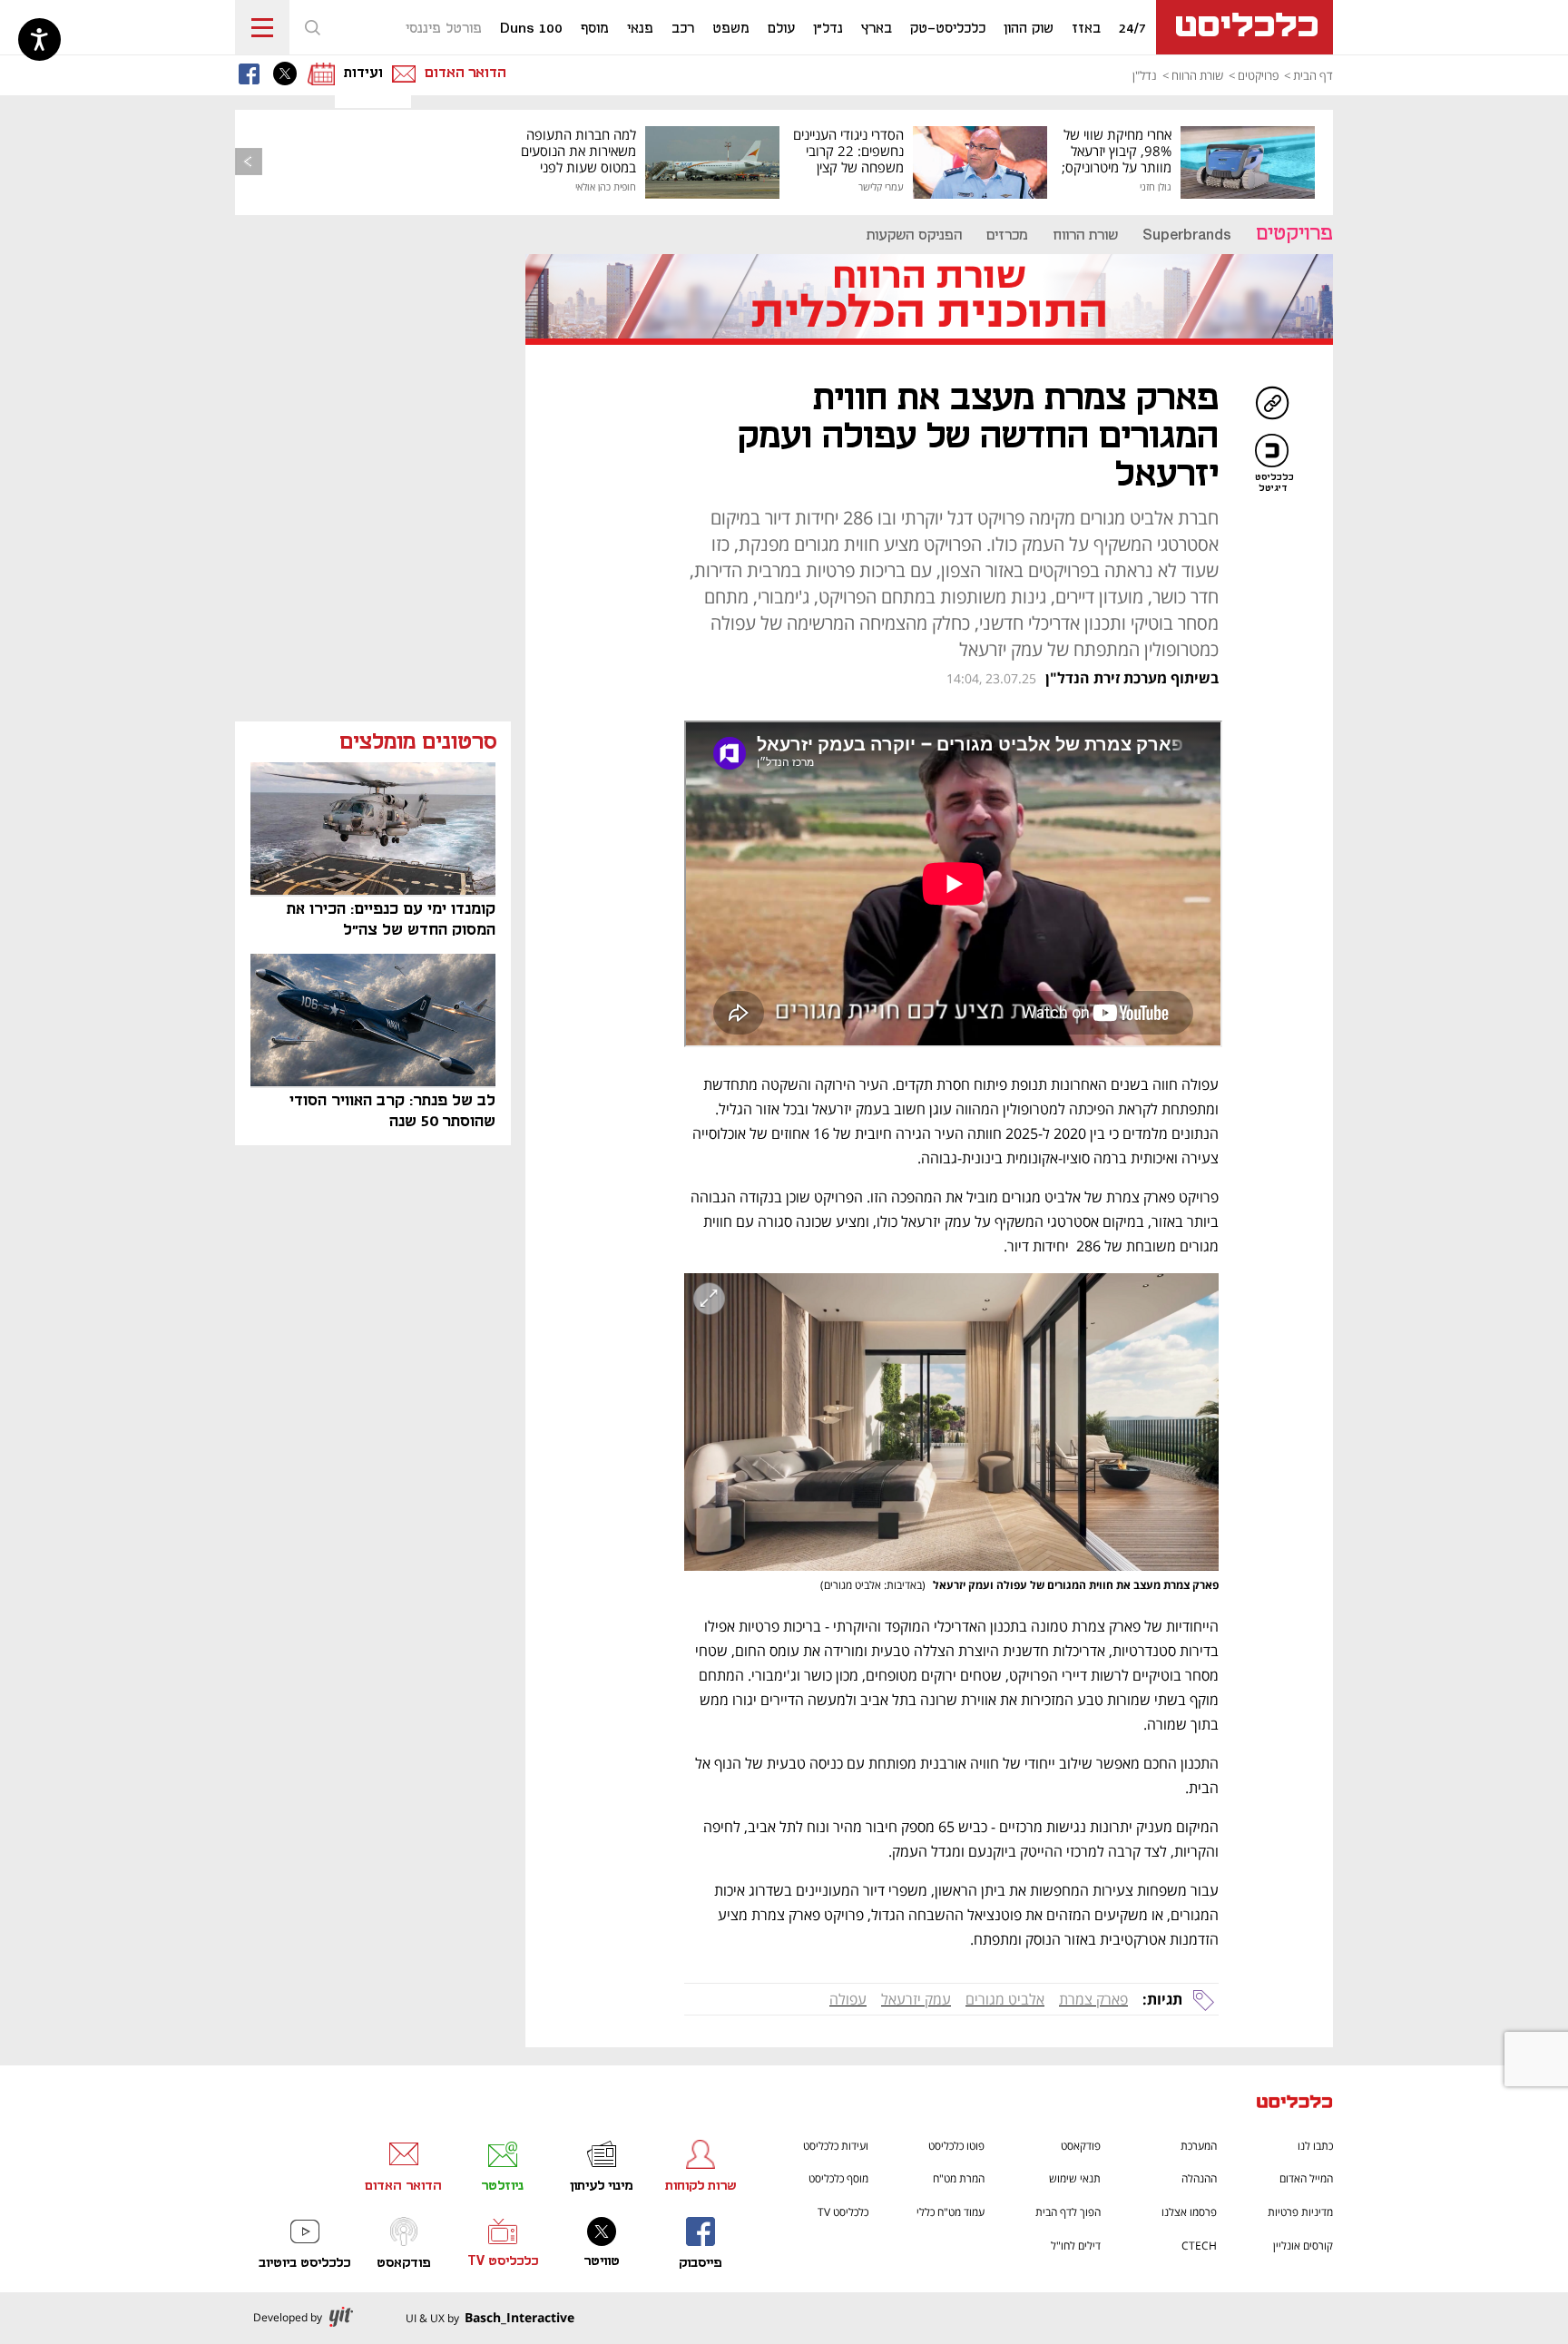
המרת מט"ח (959, 2178)
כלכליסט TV (843, 2212)
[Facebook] (253, 74)
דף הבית (1313, 75)
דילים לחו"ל (1076, 2246)
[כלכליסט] (1295, 2104)
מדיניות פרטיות (1300, 2212)
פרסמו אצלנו (1189, 2212)
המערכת (1199, 2146)
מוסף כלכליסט (838, 2178)
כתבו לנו (1315, 2146)
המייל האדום (1306, 2178)
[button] (312, 27)
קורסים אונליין (1303, 2246)
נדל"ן (1145, 75)
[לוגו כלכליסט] (1245, 27)
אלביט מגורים (1005, 1999)
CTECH (1199, 2246)
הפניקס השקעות (914, 235)
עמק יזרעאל (916, 1999)
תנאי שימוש (1075, 2178)
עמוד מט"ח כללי (951, 2212)
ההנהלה (1199, 2178)
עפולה (848, 1999)
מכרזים (1007, 235)
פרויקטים (1258, 75)
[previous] (249, 162)
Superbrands (1187, 235)
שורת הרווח (1197, 75)
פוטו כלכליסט (956, 2146)
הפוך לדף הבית (1068, 2212)
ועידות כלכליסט (836, 2146)
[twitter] (289, 74)
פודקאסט (1081, 2146)
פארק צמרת (1093, 1999)
